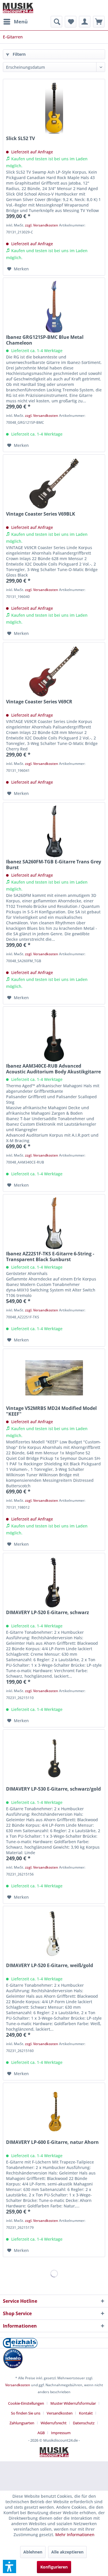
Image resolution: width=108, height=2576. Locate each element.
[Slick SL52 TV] (54, 108)
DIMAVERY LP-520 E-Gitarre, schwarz (48, 1613)
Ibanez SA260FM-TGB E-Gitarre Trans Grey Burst (54, 865)
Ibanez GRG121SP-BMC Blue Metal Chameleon (45, 340)
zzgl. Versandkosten (42, 225)
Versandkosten (18, 2385)
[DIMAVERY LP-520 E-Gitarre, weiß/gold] (54, 1935)
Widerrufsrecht (54, 2423)
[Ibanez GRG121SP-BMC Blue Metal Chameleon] (54, 307)
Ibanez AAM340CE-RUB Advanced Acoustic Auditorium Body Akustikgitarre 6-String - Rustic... (53, 1069)
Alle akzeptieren (67, 2552)
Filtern (19, 54)
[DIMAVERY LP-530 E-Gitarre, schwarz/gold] (54, 1759)
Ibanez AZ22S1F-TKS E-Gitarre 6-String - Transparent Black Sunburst (50, 1257)
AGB (41, 2433)
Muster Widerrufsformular (73, 2403)
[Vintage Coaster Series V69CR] (54, 671)
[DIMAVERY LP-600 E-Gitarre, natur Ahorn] (54, 2112)
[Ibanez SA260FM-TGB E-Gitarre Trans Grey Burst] (54, 831)
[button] (10, 2566)
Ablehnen (33, 2552)
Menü (21, 22)
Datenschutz (84, 2423)
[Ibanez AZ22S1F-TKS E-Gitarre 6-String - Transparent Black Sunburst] (54, 1223)
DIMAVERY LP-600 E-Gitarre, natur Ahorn (52, 2142)
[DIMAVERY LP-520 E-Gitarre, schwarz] (54, 1582)
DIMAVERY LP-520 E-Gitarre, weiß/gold (50, 1966)
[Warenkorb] (99, 22)
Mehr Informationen (75, 2535)
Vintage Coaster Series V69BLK (41, 514)
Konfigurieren (54, 2567)
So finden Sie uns (26, 2413)
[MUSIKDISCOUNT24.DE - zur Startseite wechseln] (18, 8)
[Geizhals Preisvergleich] (54, 2343)
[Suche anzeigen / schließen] (56, 22)
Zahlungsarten (22, 2423)
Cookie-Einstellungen (26, 2403)
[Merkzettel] (71, 22)
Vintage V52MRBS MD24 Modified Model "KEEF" (51, 1411)
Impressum (61, 2433)
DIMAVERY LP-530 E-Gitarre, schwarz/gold (53, 1789)
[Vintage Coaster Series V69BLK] (54, 484)
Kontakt (86, 2413)
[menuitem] (15, 22)
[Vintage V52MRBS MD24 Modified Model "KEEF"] (54, 1378)
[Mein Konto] (85, 22)
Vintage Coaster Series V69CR (39, 702)
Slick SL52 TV (20, 139)
